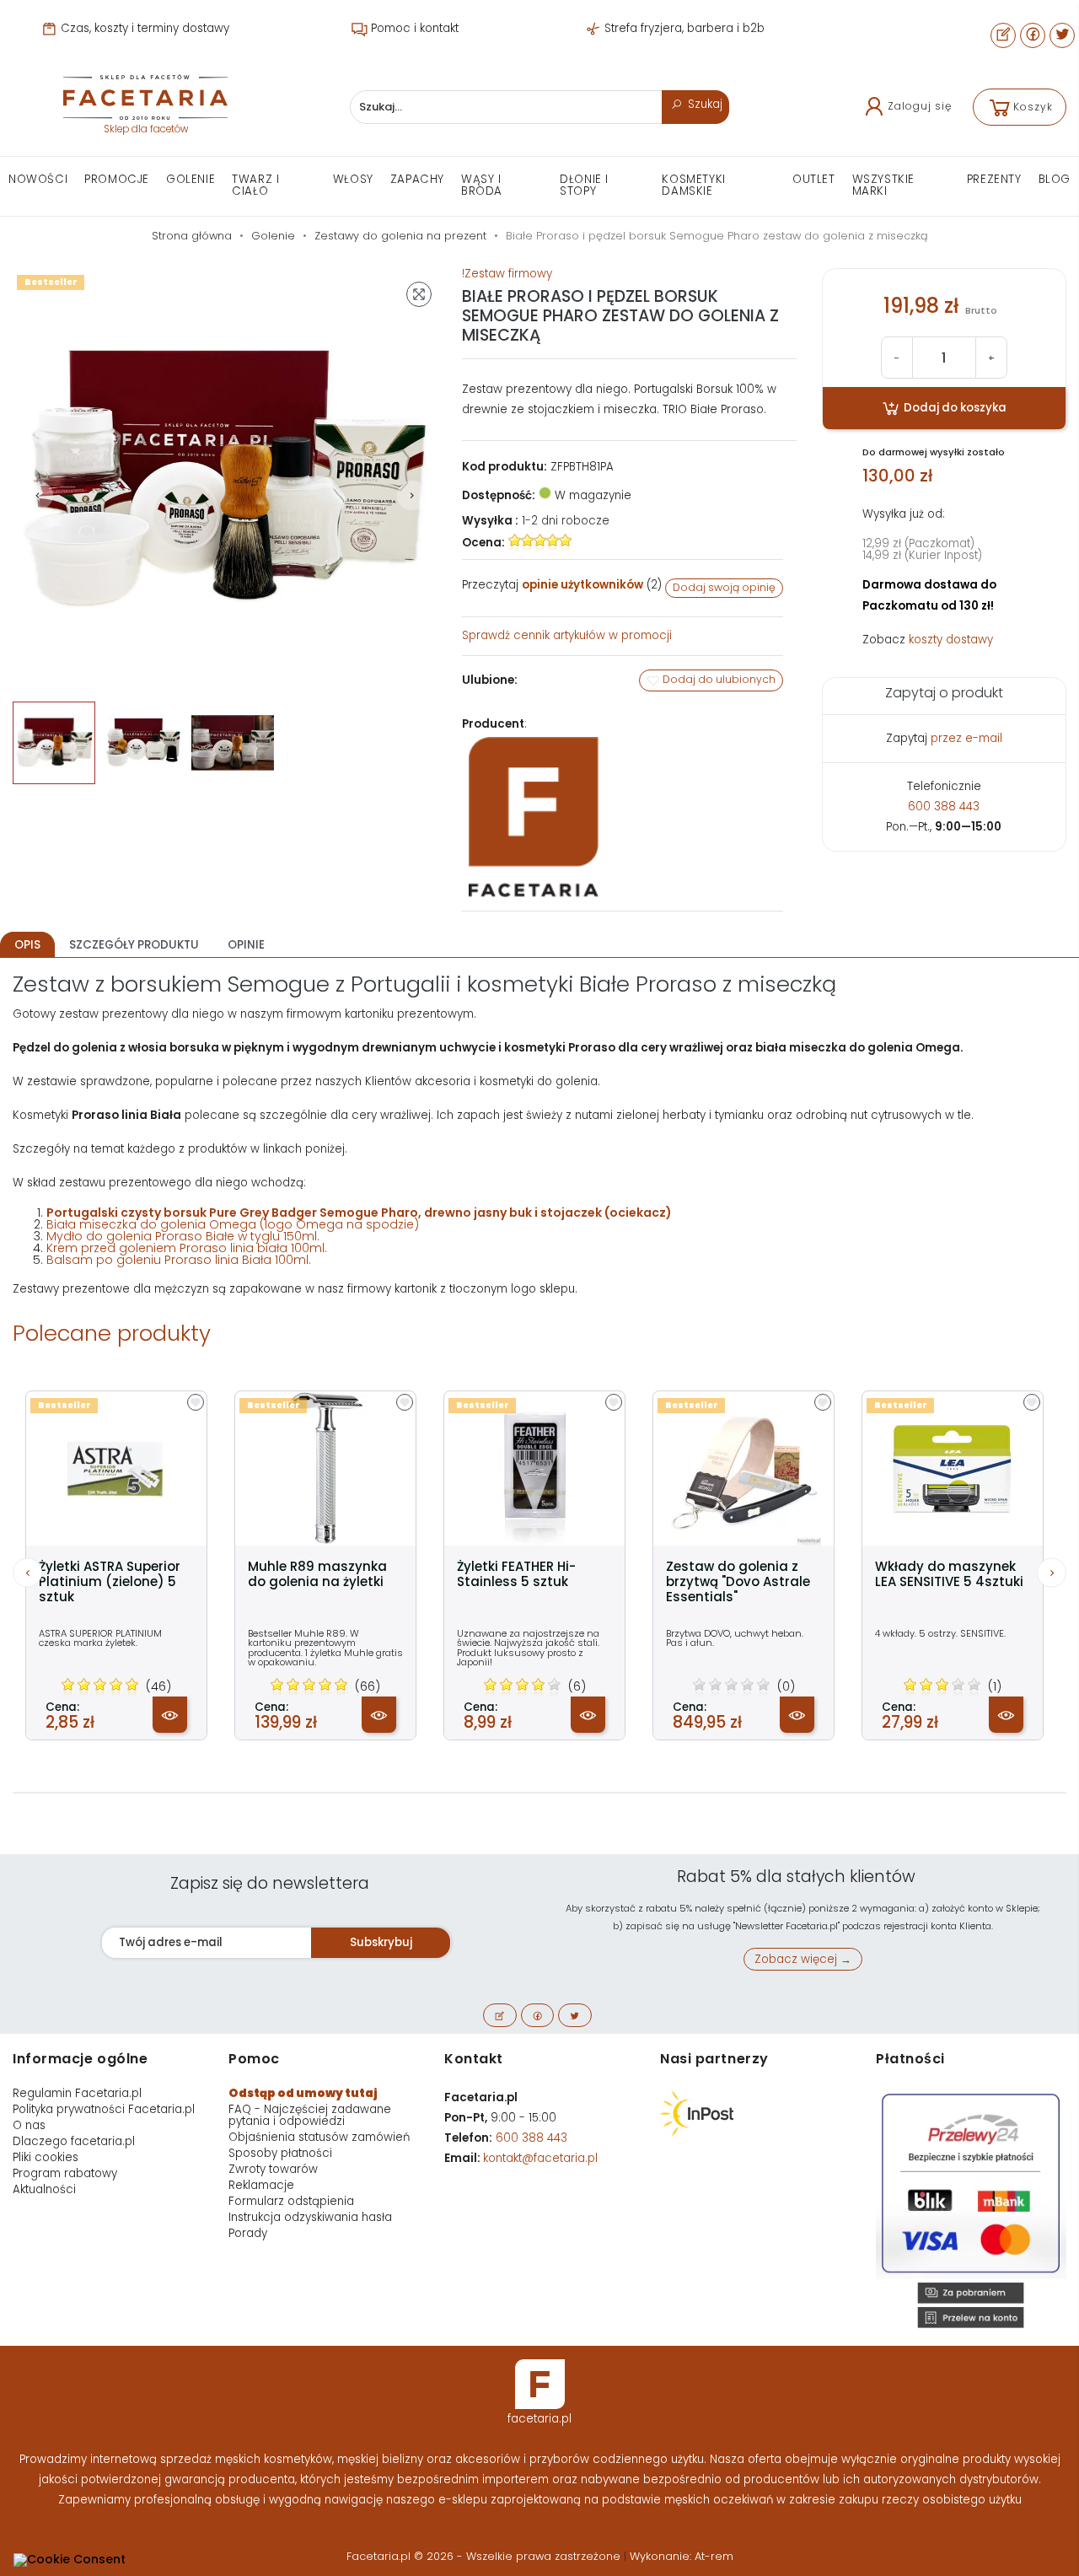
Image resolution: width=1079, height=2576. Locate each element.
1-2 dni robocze (566, 521)
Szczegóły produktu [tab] (134, 945)
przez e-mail (966, 738)
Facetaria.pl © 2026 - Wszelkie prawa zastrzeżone (485, 2556)
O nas (29, 2125)
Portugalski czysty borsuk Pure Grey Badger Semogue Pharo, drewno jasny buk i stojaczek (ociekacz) (359, 1213)
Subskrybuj (381, 1942)
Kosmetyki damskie (693, 185)
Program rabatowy (65, 2173)
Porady (248, 2233)
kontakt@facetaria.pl (540, 2158)
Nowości (38, 179)
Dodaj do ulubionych (718, 679)
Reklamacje (261, 2185)
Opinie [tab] (246, 945)
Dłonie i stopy (584, 185)
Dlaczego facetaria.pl (74, 2141)
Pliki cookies (46, 2157)
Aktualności (44, 2189)
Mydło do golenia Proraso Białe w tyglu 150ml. (183, 1236)
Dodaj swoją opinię (724, 587)
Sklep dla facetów (146, 129)
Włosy (353, 179)
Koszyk (1033, 107)
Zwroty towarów (273, 2169)
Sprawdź (567, 635)
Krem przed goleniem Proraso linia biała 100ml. (187, 1248)
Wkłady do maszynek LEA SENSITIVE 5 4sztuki (949, 1574)
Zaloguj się (920, 106)
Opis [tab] (27, 945)
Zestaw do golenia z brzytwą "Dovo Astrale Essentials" (738, 1582)
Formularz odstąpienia (291, 2201)
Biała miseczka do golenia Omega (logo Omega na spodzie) (233, 1224)
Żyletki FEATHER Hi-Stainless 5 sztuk (516, 1574)
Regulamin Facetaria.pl (77, 2093)
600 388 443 (944, 807)
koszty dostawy (951, 640)
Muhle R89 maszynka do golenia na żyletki (317, 1574)
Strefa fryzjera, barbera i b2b (683, 28)
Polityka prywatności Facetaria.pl (104, 2109)
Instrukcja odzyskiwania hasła (310, 2217)
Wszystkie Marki (883, 185)
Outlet (814, 179)
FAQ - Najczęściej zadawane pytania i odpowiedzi (310, 2115)
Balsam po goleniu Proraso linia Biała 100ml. (179, 1260)
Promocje (117, 179)
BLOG (1055, 179)
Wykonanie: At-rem (682, 2556)
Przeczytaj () (562, 585)
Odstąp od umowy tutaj (303, 2093)
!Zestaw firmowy (507, 274)
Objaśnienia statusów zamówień (319, 2137)
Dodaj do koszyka (954, 408)
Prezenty (994, 179)
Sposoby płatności (280, 2153)
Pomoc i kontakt (413, 28)
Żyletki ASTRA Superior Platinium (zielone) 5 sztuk (110, 1582)
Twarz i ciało (255, 185)
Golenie (191, 179)
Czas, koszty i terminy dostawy (143, 28)
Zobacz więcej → (803, 1959)
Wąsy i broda (482, 185)
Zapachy (417, 179)
